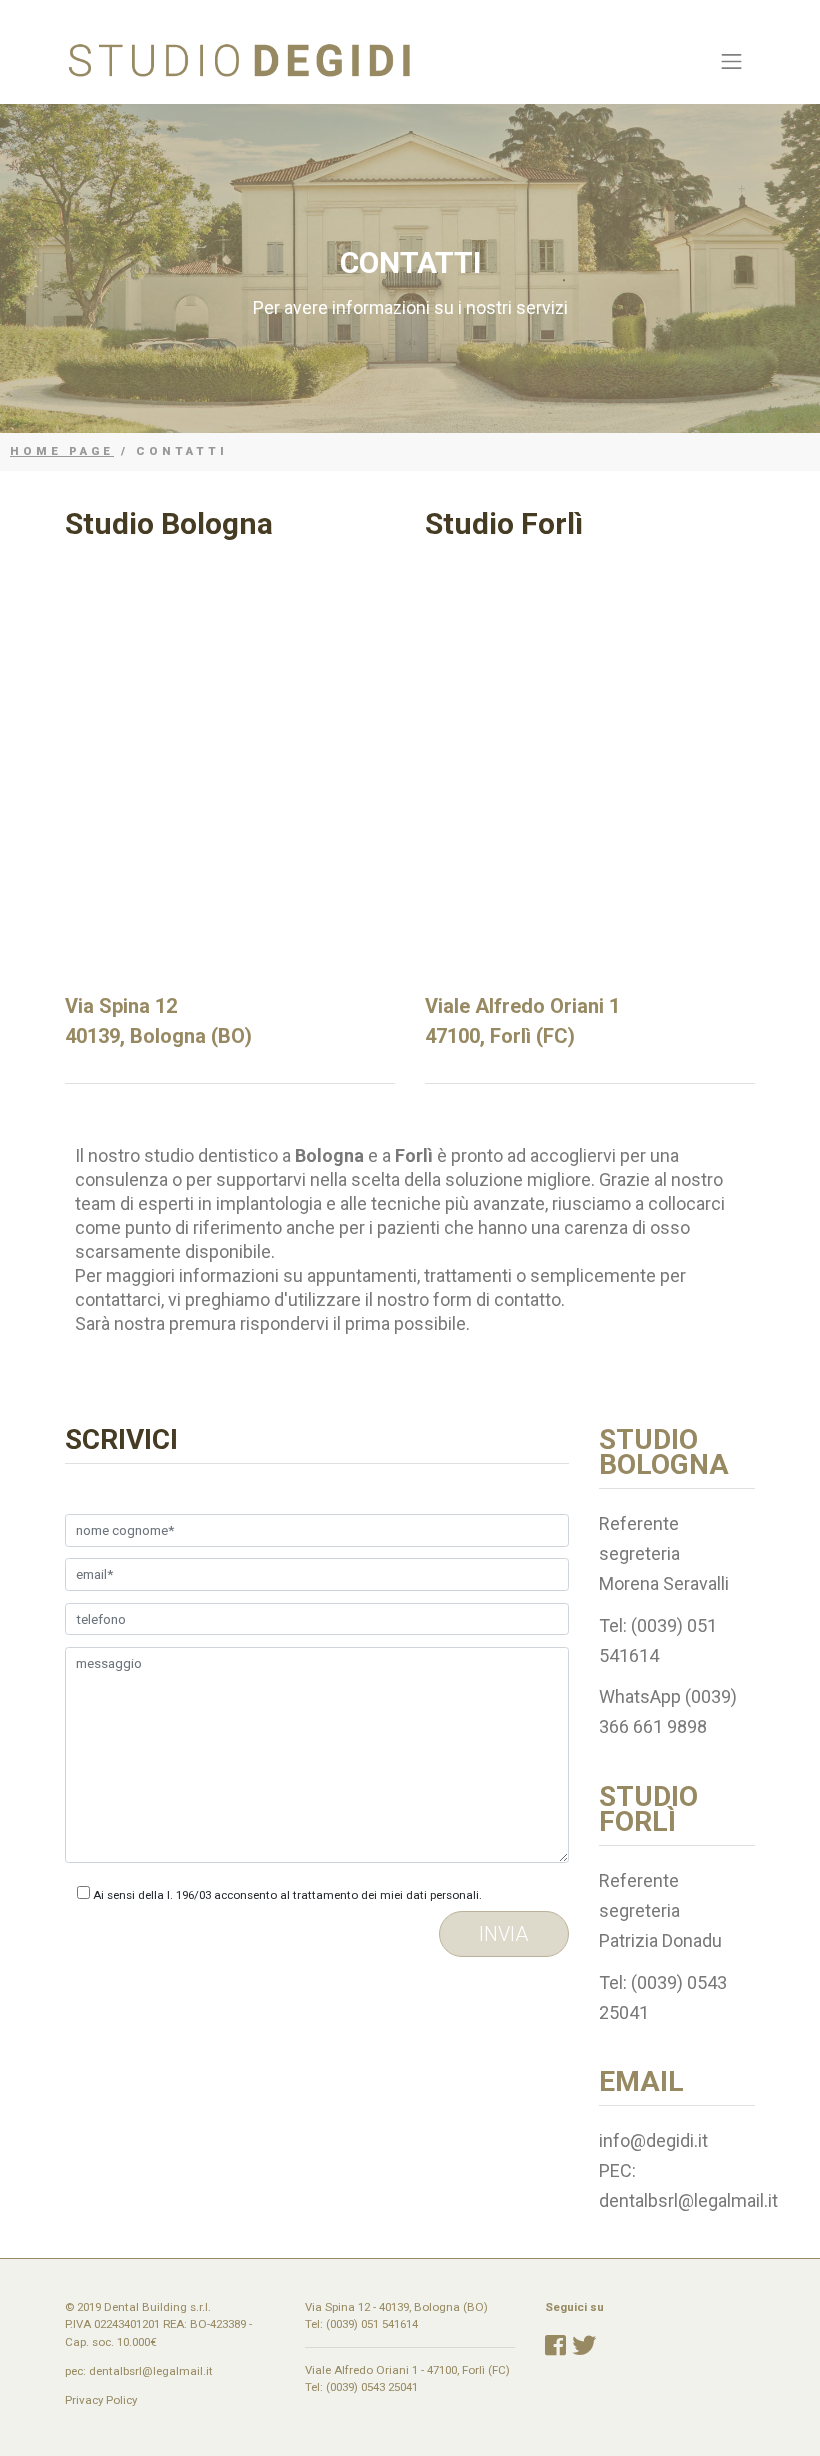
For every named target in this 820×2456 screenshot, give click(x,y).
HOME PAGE (62, 451)
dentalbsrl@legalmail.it (151, 2371)
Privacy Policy (101, 2400)
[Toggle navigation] (732, 61)
